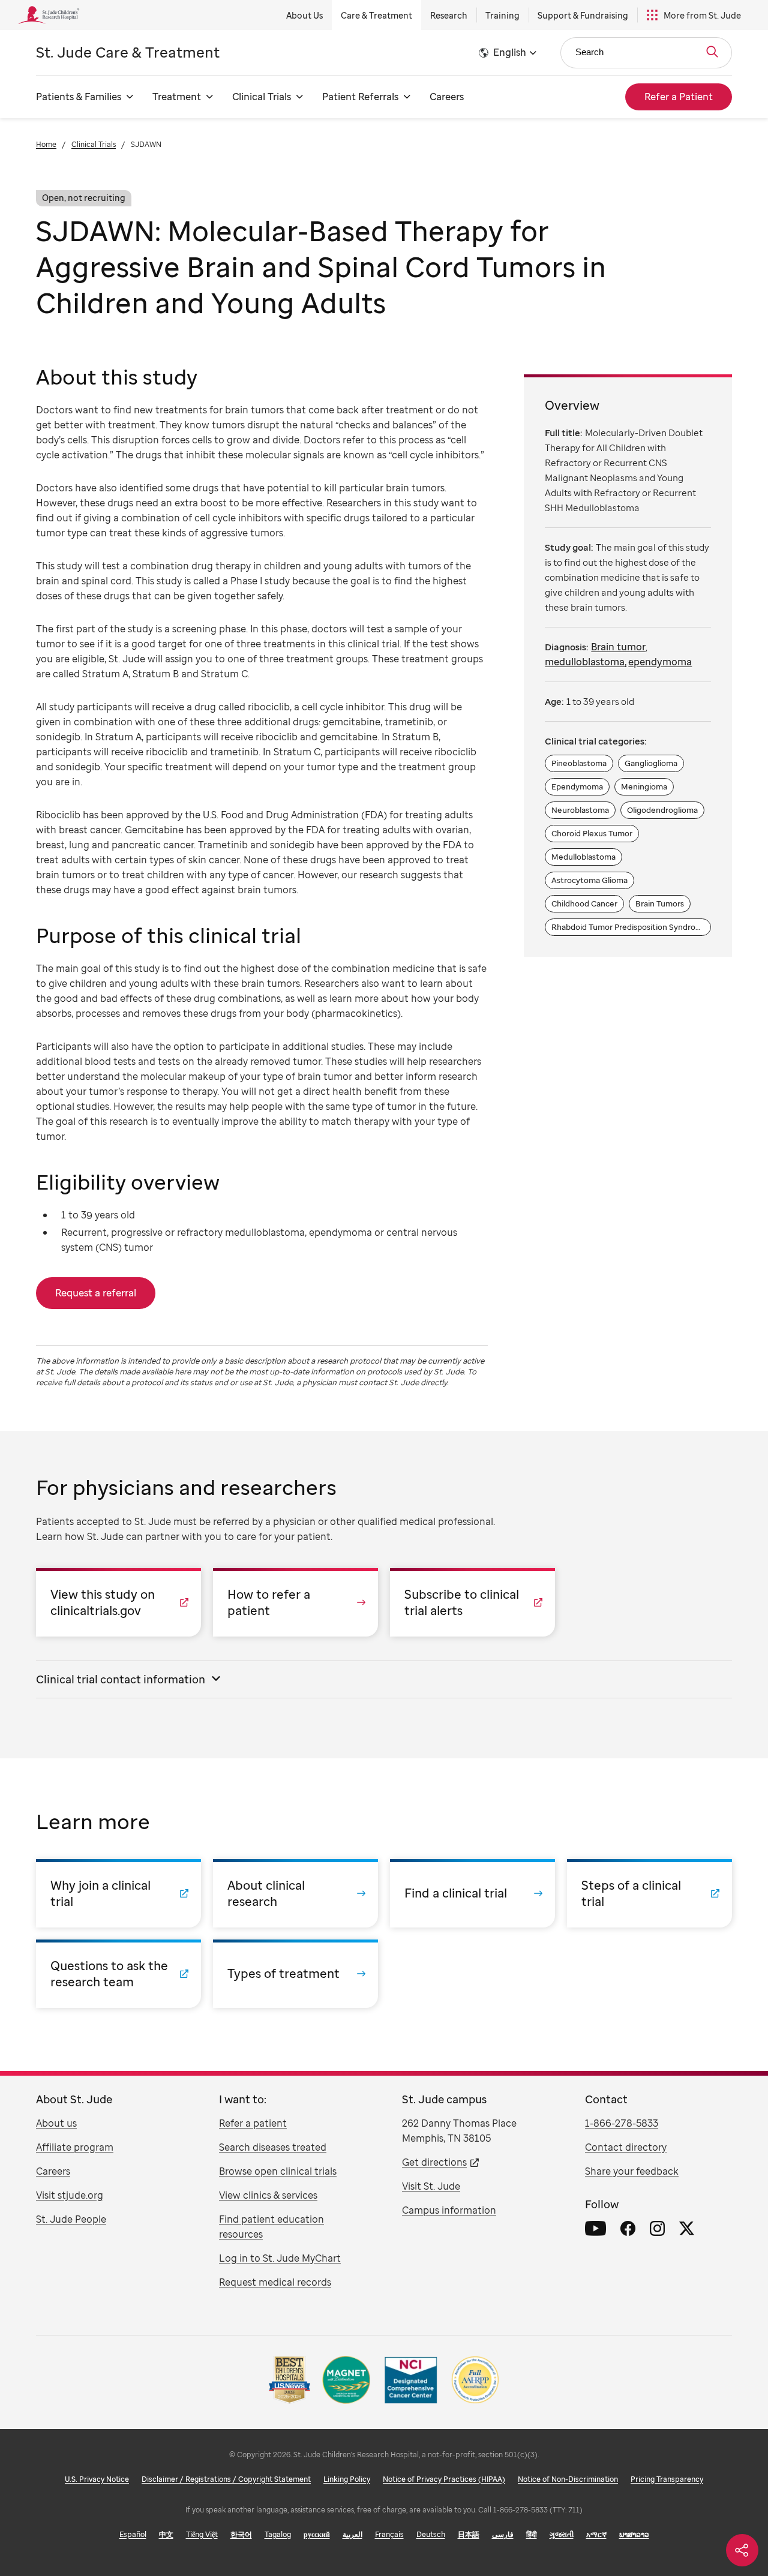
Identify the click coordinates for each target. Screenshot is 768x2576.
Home (46, 144)
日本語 (469, 2534)
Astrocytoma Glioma (589, 880)
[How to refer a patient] (295, 1602)
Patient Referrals (360, 97)
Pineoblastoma (579, 763)
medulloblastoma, (586, 662)
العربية (352, 2534)
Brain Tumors (660, 903)
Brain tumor (618, 647)
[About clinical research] (295, 1893)
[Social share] (742, 2550)
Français (389, 2534)
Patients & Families (79, 97)
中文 (166, 2534)
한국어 (241, 2534)
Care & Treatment (376, 15)
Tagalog (278, 2534)
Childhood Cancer (584, 903)
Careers (447, 97)
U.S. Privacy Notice (97, 2479)
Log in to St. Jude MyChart (280, 2258)
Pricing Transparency (667, 2479)
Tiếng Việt (202, 2534)
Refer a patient (253, 2123)
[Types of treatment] (295, 1974)
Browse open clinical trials (278, 2171)
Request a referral (96, 1293)
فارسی (503, 2534)
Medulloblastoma (583, 857)
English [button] (510, 52)
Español (133, 2534)
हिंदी (532, 2534)
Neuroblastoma (580, 810)
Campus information (449, 2210)
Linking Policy (347, 2479)
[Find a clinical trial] (472, 1893)
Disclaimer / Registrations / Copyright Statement (226, 2479)
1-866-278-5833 (622, 2123)
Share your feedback (632, 2171)
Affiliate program (75, 2147)
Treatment (177, 97)
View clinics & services (268, 2195)
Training (502, 15)
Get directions (434, 2162)
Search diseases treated (273, 2147)
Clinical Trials (262, 97)
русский (317, 2534)
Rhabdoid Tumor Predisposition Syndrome (630, 925)
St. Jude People (71, 2219)
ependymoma (660, 662)
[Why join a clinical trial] (118, 1893)
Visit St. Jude (431, 2186)
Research (449, 15)
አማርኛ (596, 2534)
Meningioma (644, 786)
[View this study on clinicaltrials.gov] (118, 1602)
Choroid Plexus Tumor (592, 833)
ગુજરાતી (562, 2534)
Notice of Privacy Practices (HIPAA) (444, 2479)
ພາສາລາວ (634, 2534)
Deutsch (431, 2534)
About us (56, 2123)
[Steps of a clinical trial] (649, 1893)
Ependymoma (577, 786)
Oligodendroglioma (662, 810)
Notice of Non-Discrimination (568, 2479)
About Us (304, 15)
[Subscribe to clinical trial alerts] (472, 1602)
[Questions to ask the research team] (118, 1974)
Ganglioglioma (651, 763)
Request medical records (275, 2282)
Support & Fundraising (583, 15)
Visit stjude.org (70, 2195)
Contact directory (626, 2147)
